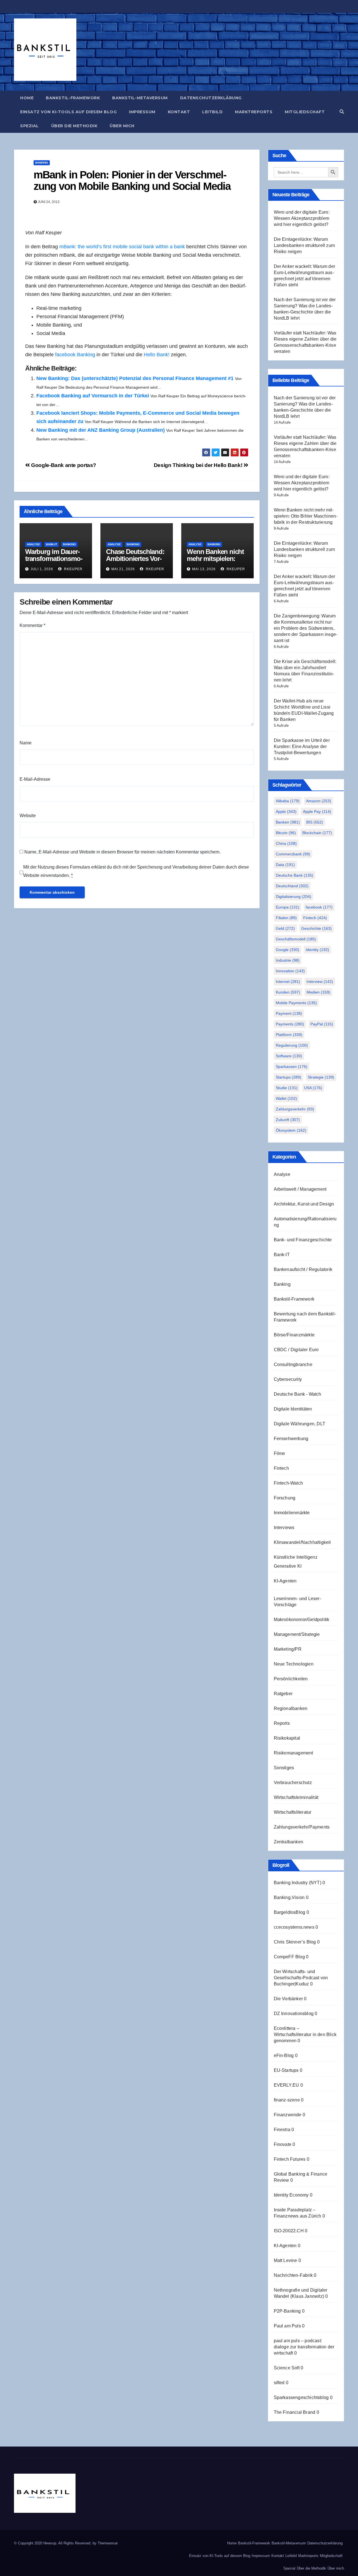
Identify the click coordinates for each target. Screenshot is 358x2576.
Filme (280, 1453)
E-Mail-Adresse (35, 779)
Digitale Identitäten (293, 1409)
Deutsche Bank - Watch (298, 1394)
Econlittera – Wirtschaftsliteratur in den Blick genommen (305, 2034)
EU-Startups (286, 2070)
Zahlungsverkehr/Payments (302, 1827)
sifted (279, 2383)
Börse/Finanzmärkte (294, 1335)
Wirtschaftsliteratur (293, 1812)
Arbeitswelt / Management (300, 1189)
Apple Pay (317, 812)
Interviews (284, 1528)
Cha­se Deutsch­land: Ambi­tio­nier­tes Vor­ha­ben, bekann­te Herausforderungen (135, 562)
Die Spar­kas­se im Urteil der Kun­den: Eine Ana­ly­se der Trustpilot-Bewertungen (302, 746)
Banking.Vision (289, 1897)
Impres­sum (142, 112)
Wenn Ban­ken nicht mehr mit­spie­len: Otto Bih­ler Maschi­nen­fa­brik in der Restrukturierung (306, 516)
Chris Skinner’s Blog (295, 1942)
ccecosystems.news (294, 1927)
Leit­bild (212, 112)
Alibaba (288, 801)
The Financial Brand (295, 2412)
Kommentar (32, 625)
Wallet (286, 1098)
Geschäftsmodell (296, 939)
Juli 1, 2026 (42, 569)
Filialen (286, 918)
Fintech (315, 918)
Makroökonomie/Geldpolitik (302, 1620)
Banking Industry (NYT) (298, 1883)
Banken (288, 822)
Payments (290, 1024)
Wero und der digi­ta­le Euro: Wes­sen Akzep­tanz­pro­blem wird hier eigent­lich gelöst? (302, 218)
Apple (286, 812)
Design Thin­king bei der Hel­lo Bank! (199, 465)
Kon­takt (179, 112)
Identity (317, 950)
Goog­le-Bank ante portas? (63, 465)
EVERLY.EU (287, 2085)
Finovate (283, 2144)
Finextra (282, 2130)
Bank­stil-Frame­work (73, 98)
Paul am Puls (287, 2326)
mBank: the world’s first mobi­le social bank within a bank (122, 247)
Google (288, 950)
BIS (315, 822)
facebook (319, 907)
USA (313, 1088)
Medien (318, 992)
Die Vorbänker (288, 1999)
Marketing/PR (288, 1649)
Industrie (288, 960)
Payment (289, 1013)
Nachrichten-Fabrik (293, 2275)
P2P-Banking (287, 2311)
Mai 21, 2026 (123, 569)
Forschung (285, 1498)
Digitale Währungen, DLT (300, 1424)
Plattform (289, 1035)
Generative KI (288, 1566)
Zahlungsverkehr (295, 1109)
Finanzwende (288, 2115)
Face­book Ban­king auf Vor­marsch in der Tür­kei (93, 396)
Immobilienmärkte (292, 1513)
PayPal (322, 1024)
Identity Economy (291, 2195)
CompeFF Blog (289, 1957)
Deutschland (292, 886)
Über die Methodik (74, 126)
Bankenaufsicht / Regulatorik (303, 1269)
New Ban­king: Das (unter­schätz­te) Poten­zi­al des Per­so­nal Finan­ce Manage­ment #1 (135, 378)
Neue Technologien (294, 1664)
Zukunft (288, 1120)
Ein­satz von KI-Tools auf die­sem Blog (68, 112)
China (286, 843)
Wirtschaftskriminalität (296, 1797)
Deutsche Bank (295, 875)
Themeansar (108, 2543)
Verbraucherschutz (293, 1783)
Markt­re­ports (254, 112)
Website (28, 816)
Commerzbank (293, 854)
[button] (342, 112)
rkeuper (73, 569)
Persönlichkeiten (291, 1679)
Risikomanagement (294, 1753)
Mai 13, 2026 (204, 569)
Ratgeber (283, 1694)
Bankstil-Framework (294, 1299)
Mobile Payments (296, 1003)
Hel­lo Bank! (157, 355)
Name (26, 743)
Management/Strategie (297, 1634)
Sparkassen (292, 1067)
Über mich (122, 126)
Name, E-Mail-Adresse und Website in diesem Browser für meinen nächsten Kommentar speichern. (123, 852)
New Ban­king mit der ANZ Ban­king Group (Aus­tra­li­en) (101, 430)
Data (285, 865)
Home (27, 98)
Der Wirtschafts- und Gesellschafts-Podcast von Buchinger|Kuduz (301, 1978)
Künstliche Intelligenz (296, 1557)
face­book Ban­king (75, 355)
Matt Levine (286, 2260)
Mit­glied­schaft (305, 112)
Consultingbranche (293, 1364)
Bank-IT (51, 544)
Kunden (288, 992)
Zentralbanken (289, 1842)
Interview (320, 982)
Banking (42, 163)
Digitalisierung (294, 897)
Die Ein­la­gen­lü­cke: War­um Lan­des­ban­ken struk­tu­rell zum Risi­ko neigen (304, 245)
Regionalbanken (291, 1708)
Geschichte (316, 928)
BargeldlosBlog (290, 1912)
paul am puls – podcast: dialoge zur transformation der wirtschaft (304, 2347)
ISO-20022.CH (289, 2231)
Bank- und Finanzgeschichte (303, 1240)
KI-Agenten (285, 1581)
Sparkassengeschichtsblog (301, 2397)
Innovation (290, 971)
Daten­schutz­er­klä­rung (211, 98)
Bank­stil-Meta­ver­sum (140, 98)
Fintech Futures (290, 2159)
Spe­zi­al (30, 126)
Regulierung (292, 1045)
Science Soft (287, 2368)
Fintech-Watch (288, 1483)
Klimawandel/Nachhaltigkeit (302, 1542)
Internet (288, 982)
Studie (287, 1088)
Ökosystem (291, 1130)
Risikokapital (287, 1738)
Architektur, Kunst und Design (304, 1204)
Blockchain (317, 833)
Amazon (319, 801)
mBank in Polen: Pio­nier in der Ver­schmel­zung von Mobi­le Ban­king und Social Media (132, 181)
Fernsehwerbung (291, 1439)
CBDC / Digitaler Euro (296, 1350)
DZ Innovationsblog (294, 2014)
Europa (288, 907)
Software (289, 1056)
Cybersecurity (288, 1379)
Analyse (33, 544)
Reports (282, 1723)
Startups (288, 1077)
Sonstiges (284, 1768)
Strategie (321, 1077)
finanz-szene (287, 2100)
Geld (285, 928)
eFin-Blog (284, 2055)
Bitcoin (286, 833)
